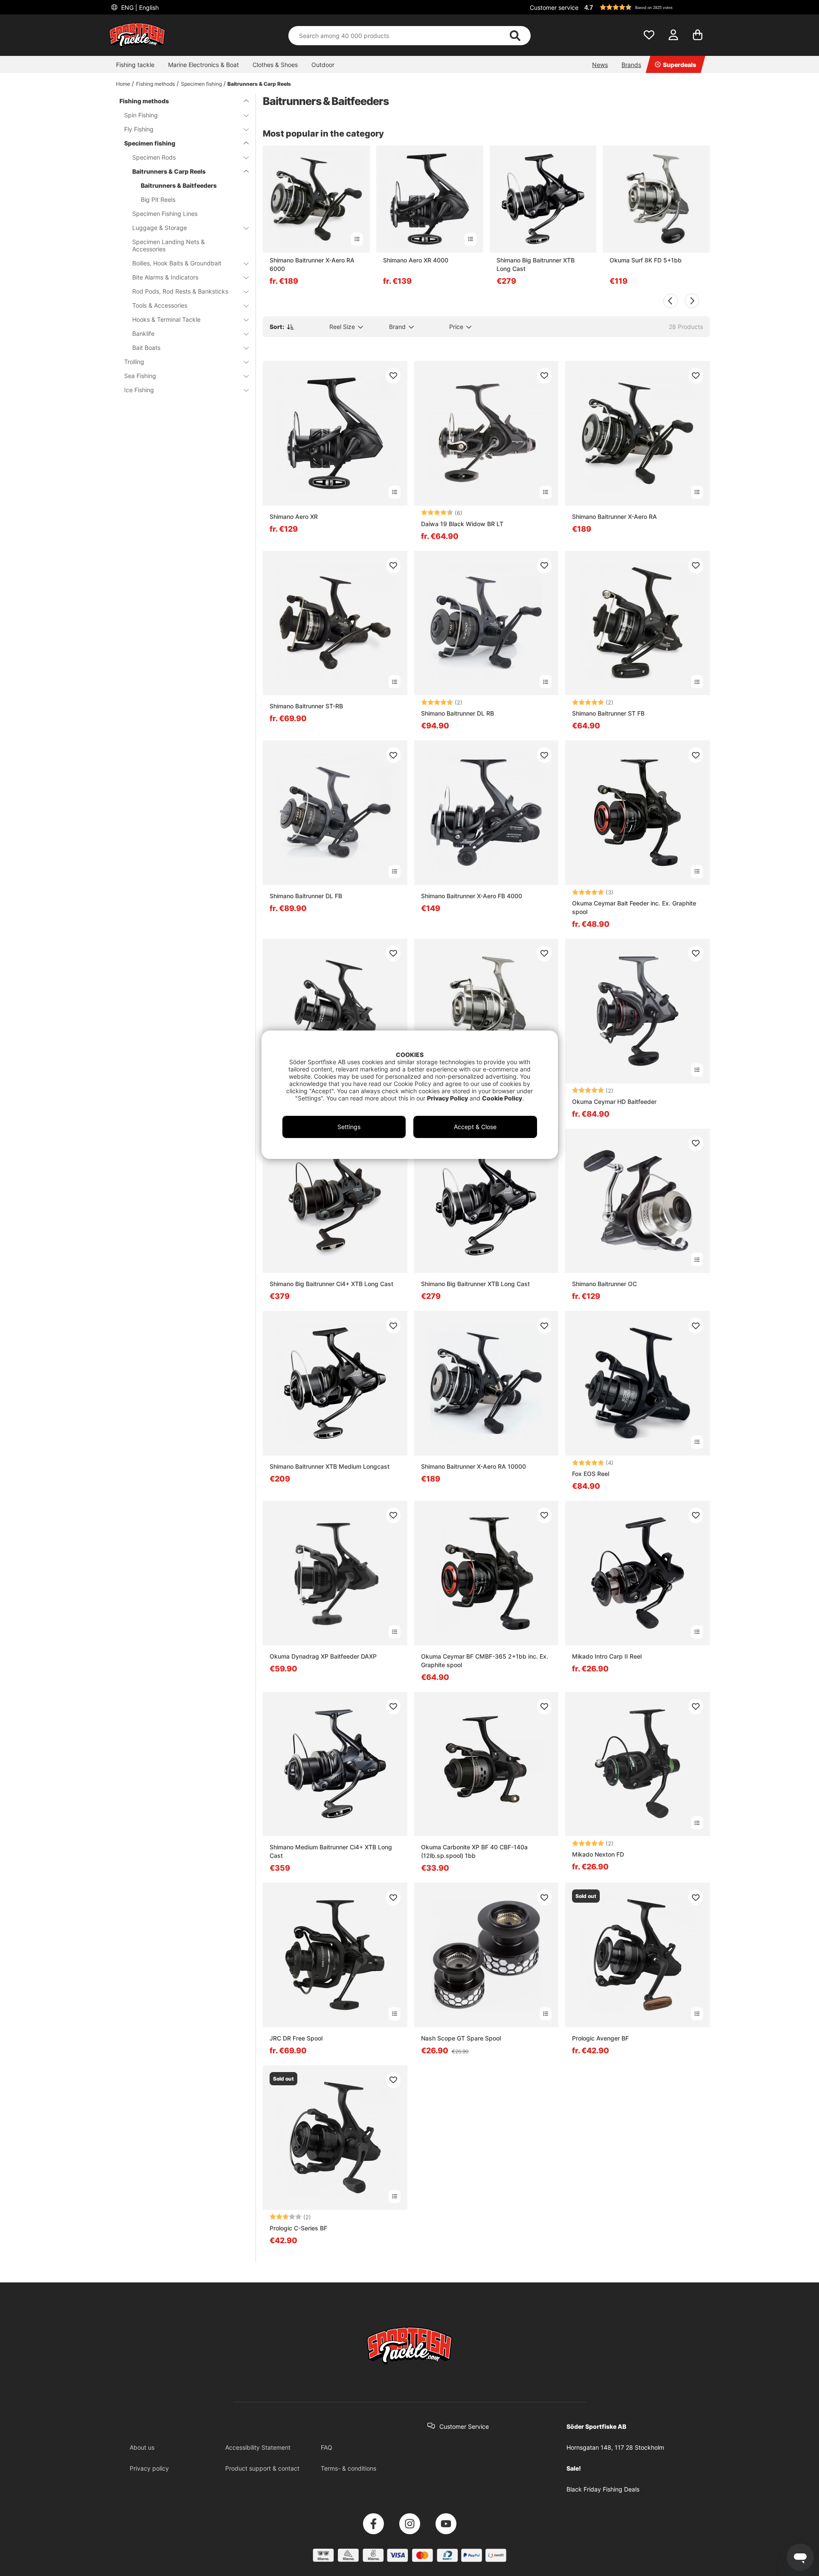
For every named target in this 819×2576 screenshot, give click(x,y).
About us (142, 2447)
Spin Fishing (141, 115)
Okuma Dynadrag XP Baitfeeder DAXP (323, 1656)
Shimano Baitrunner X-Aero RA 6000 (312, 264)
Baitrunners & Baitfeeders (179, 185)
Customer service (554, 7)
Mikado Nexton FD (598, 1854)
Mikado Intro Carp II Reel (607, 1656)
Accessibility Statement (258, 2447)
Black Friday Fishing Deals (603, 2489)
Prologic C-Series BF (298, 2228)
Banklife (143, 333)
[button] (646, 7)
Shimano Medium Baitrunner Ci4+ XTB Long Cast (331, 1851)
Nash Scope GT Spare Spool (461, 2038)
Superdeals (680, 65)
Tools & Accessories (160, 305)
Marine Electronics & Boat (203, 65)
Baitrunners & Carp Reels (259, 84)
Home (123, 84)
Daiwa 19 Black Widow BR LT (462, 524)
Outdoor (323, 65)
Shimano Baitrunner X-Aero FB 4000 (472, 896)
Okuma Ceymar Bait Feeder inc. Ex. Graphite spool (634, 907)
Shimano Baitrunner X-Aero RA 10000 (473, 1466)
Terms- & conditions (349, 2468)
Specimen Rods (154, 157)
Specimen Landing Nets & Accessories (168, 245)
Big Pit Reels (158, 199)
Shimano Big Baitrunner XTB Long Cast (536, 264)
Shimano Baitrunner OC (604, 1284)
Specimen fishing (201, 84)
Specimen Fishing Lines (165, 214)
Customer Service (464, 2426)
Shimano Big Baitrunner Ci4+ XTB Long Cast (331, 1284)
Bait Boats (146, 348)
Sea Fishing (140, 376)
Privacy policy (149, 2468)
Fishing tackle (135, 65)
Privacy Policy (447, 1098)
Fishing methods (155, 84)
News (600, 65)
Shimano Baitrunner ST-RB (306, 706)
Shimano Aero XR (294, 517)
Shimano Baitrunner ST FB (608, 713)
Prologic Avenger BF (600, 2038)
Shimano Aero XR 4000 (416, 260)
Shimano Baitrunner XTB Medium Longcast (330, 1466)
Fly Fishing (139, 129)
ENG (139, 7)
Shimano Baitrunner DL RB (457, 713)
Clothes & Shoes (275, 65)
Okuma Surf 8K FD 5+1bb (646, 260)
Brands (631, 65)
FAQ (327, 2447)
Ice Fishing (139, 390)
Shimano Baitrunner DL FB (306, 896)
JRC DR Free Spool (296, 2038)
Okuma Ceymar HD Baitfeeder (614, 1102)
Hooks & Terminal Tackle (166, 319)
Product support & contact (262, 2468)
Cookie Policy (502, 1098)
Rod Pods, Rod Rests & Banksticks (180, 291)
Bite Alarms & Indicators (165, 277)
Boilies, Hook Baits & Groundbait (177, 263)
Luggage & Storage (160, 228)
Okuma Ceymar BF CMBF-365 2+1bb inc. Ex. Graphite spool (485, 1661)
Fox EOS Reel (591, 1474)
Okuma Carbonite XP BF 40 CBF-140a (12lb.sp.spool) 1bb (474, 1851)
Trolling (134, 362)
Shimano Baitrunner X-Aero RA (614, 517)
